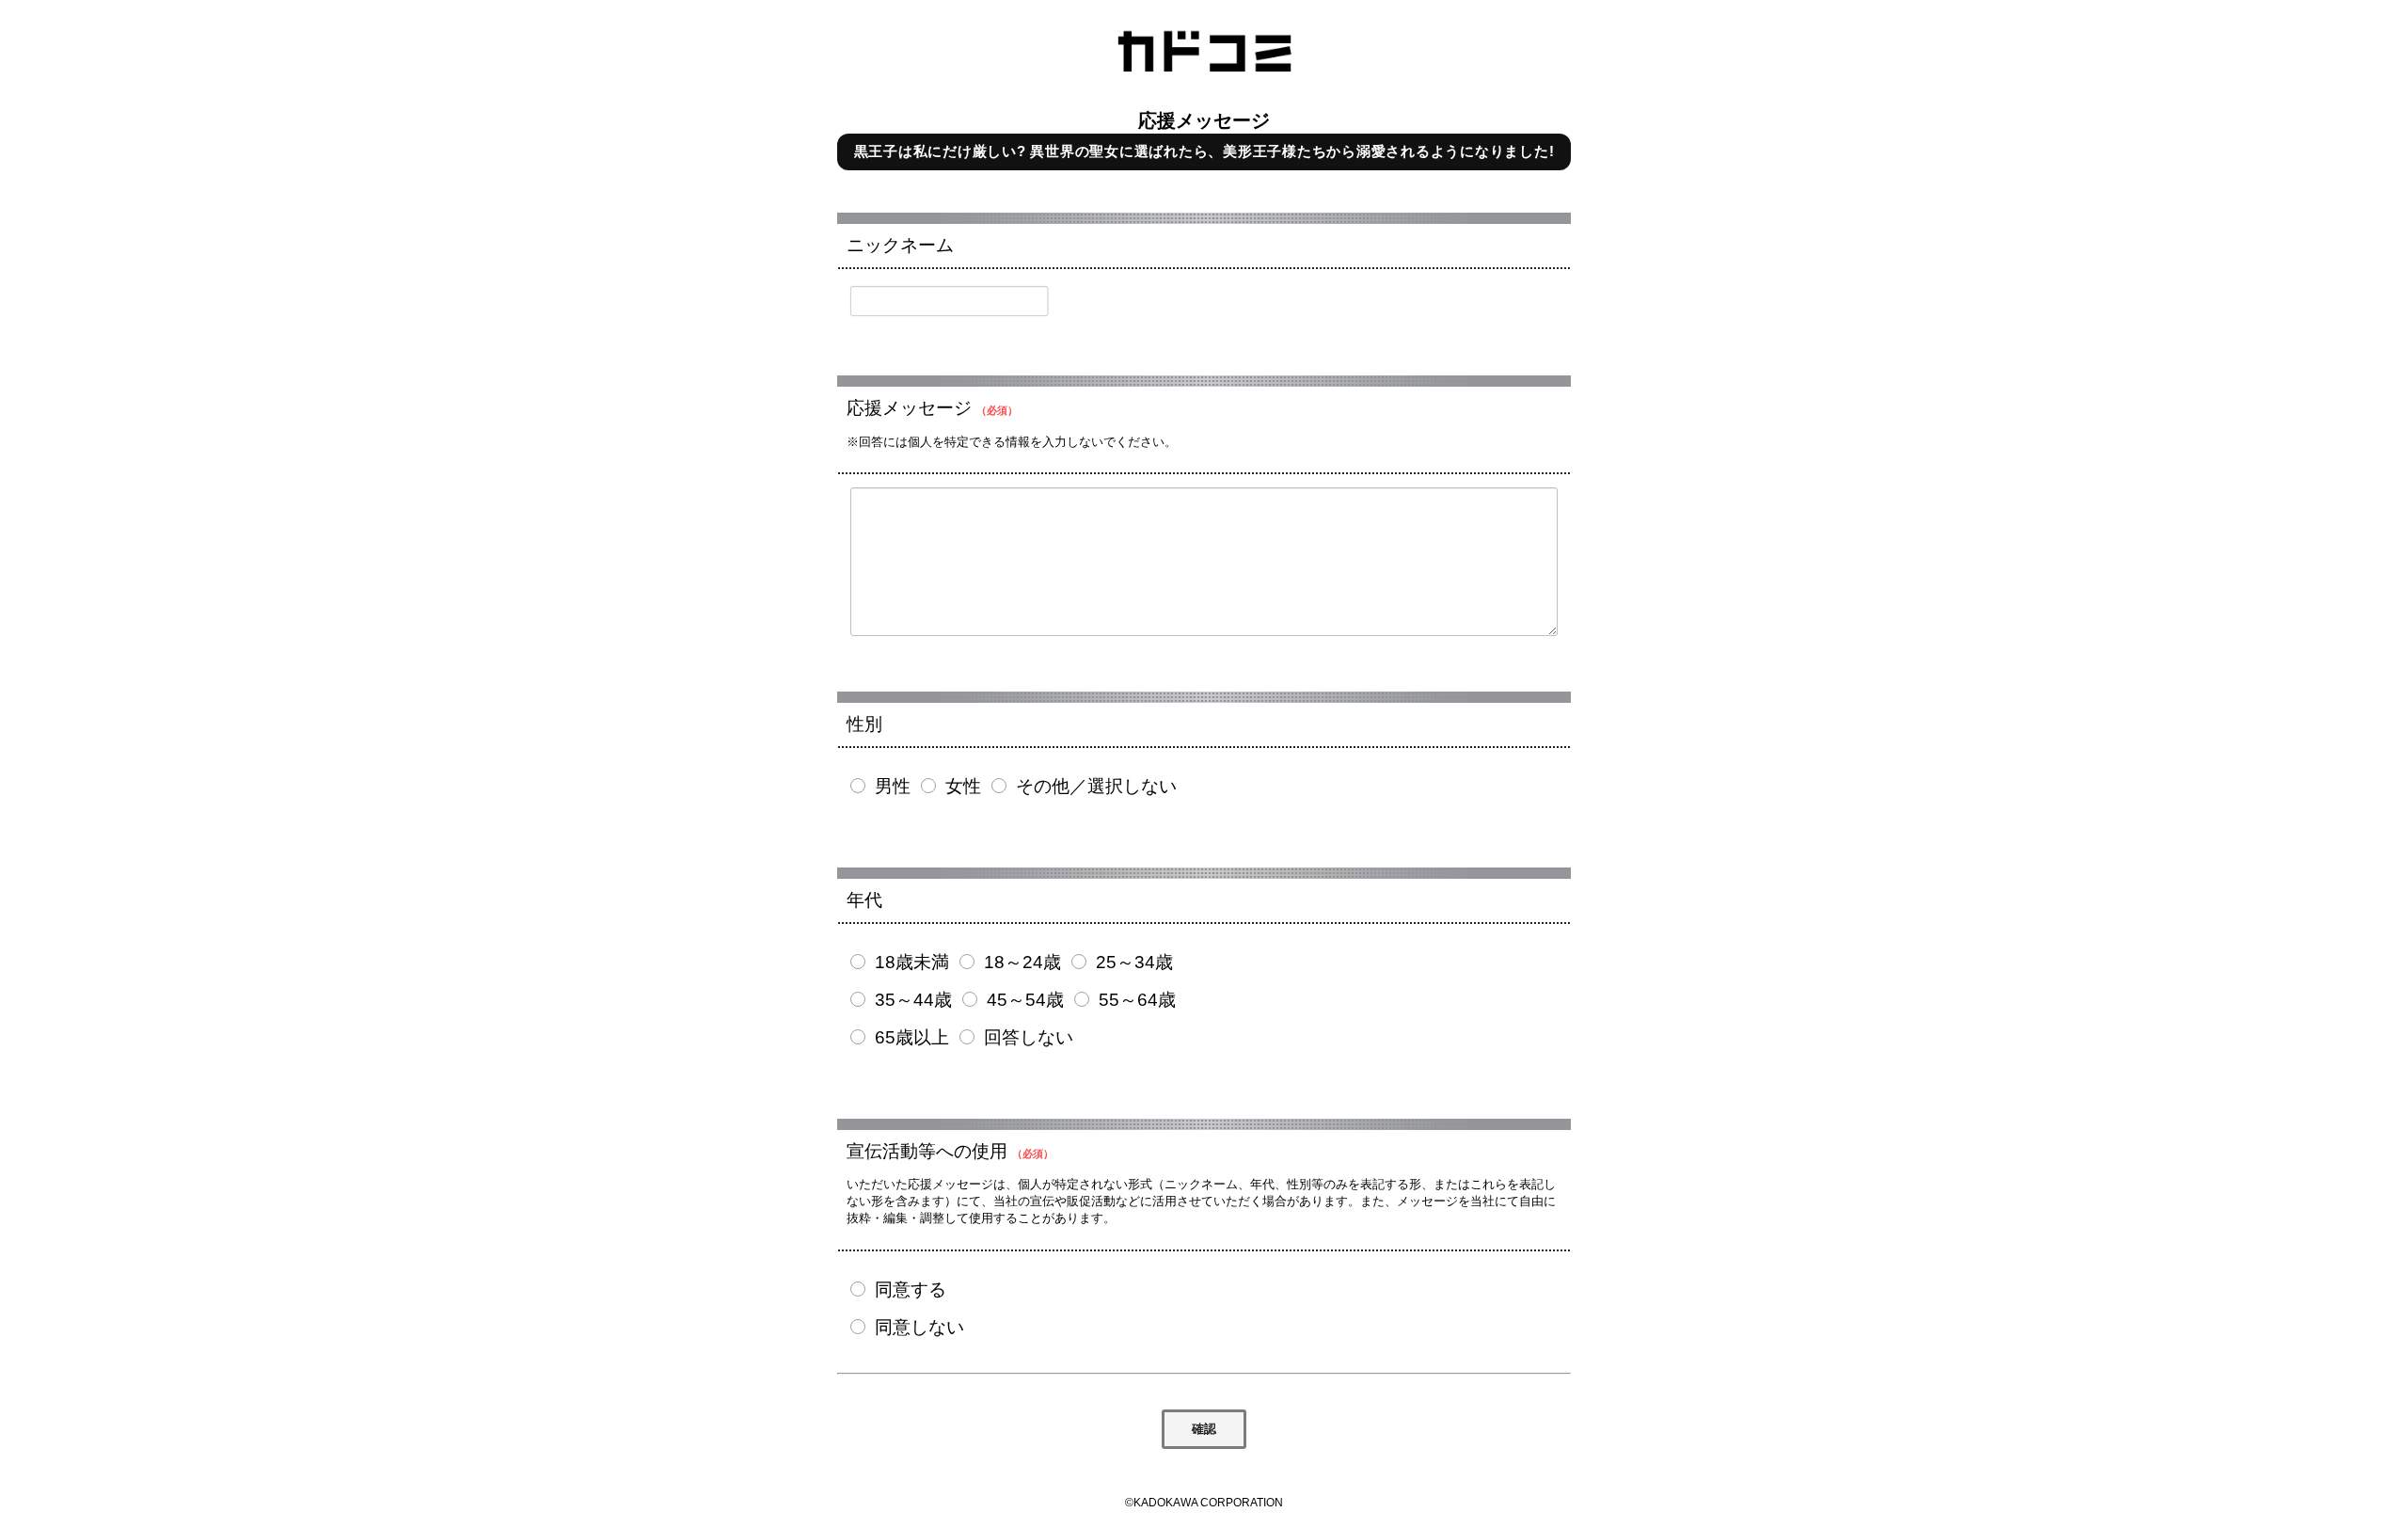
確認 (1204, 1429)
